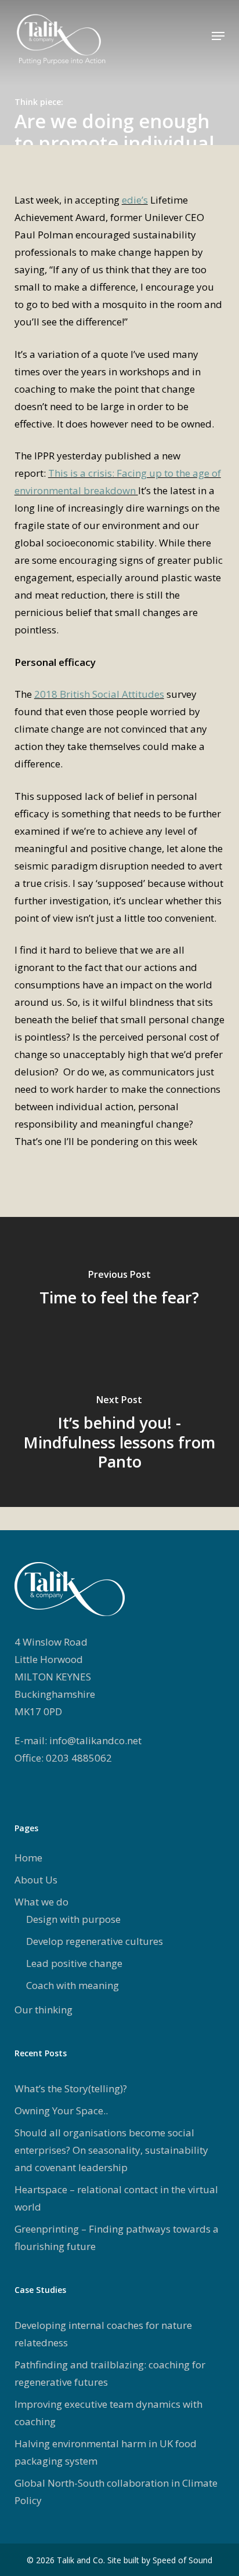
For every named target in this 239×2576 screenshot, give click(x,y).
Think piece (38, 102)
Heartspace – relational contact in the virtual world (116, 2198)
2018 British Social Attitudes (99, 694)
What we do (41, 1902)
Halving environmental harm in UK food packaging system (106, 2452)
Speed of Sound (182, 2560)
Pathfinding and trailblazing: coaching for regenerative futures (110, 2373)
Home (28, 1858)
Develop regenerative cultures (95, 1941)
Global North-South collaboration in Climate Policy (116, 2492)
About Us (36, 1880)
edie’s (135, 200)
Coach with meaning (73, 1985)
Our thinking (44, 2010)
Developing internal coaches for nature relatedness (103, 2334)
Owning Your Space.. (61, 2111)
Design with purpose (73, 1919)
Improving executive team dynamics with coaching (108, 2413)
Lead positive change (74, 1963)
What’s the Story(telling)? (71, 2088)
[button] (218, 36)
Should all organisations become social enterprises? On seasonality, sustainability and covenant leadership (111, 2150)
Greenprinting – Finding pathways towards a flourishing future (117, 2238)
